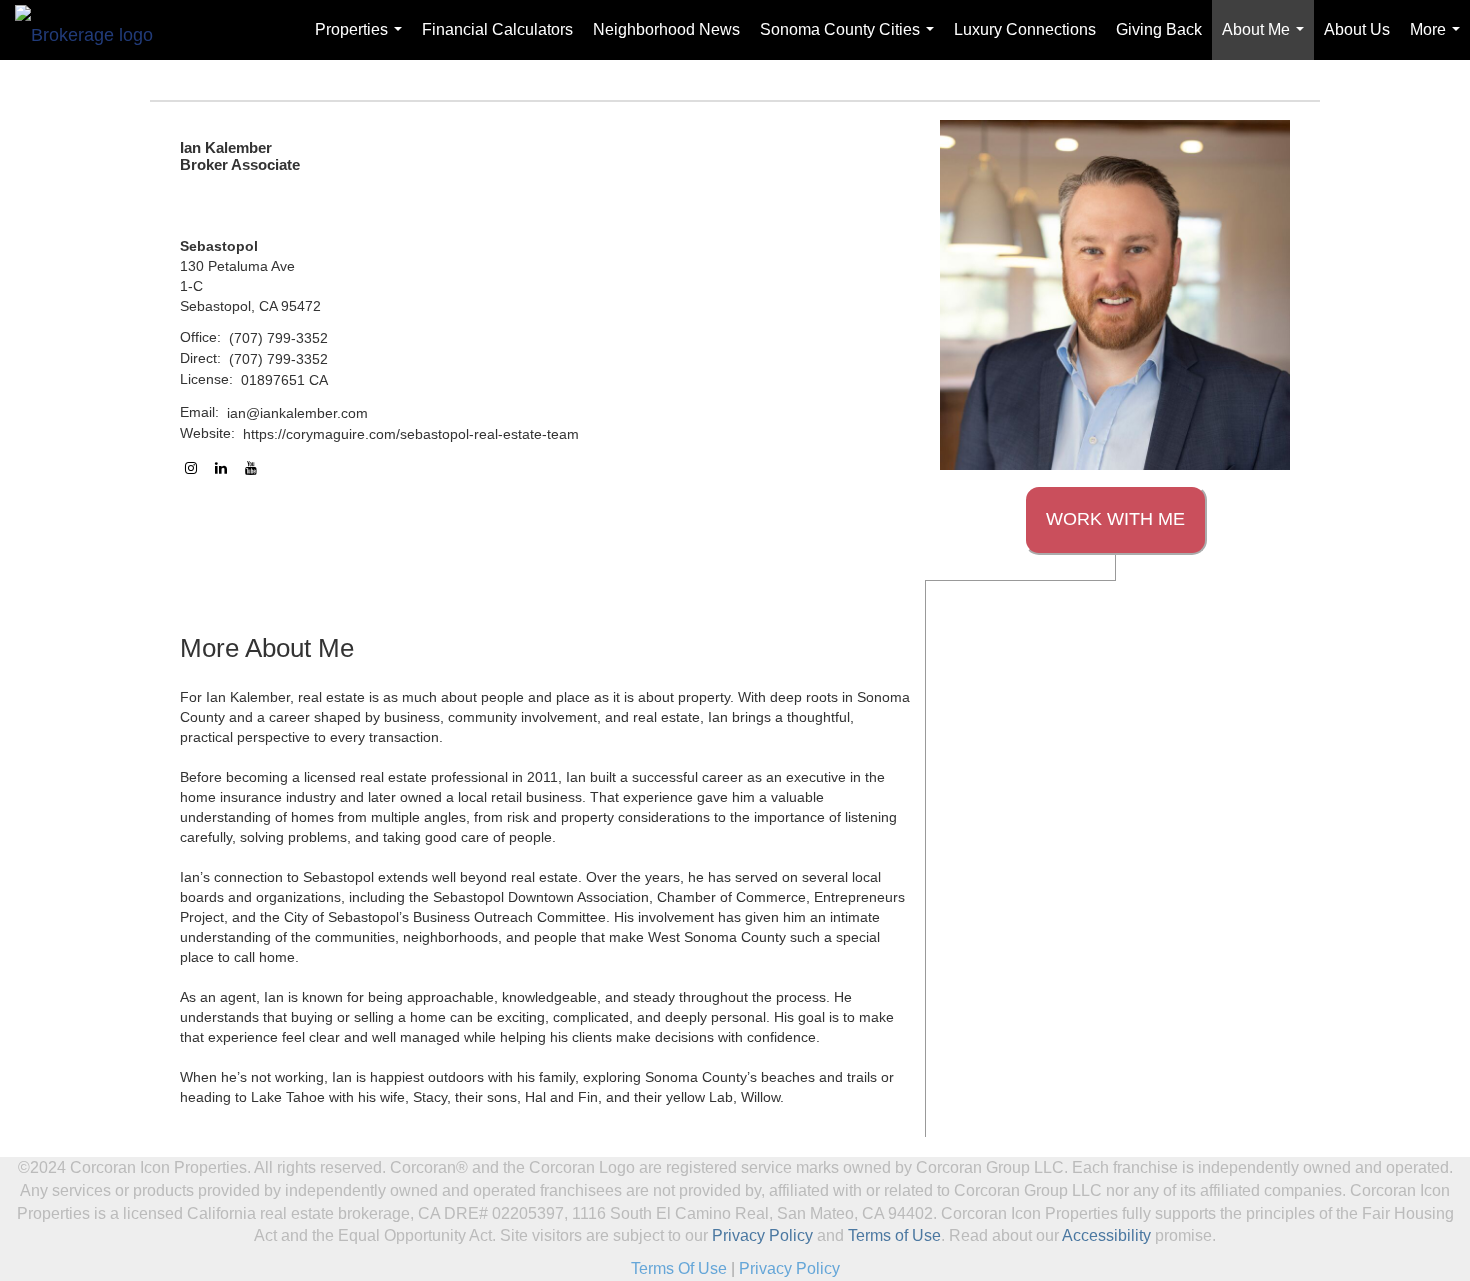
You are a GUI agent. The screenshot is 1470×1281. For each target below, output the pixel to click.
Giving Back (1159, 29)
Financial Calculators (497, 29)
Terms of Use (894, 1235)
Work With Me (1115, 519)
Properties (362, 40)
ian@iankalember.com (297, 413)
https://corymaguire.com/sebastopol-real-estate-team (411, 434)
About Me (1267, 40)
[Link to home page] (94, 30)
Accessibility (1106, 1235)
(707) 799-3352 (278, 338)
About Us (1357, 29)
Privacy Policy (762, 1235)
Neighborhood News (666, 29)
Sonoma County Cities (851, 40)
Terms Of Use (679, 1268)
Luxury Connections (1025, 29)
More (1439, 40)
